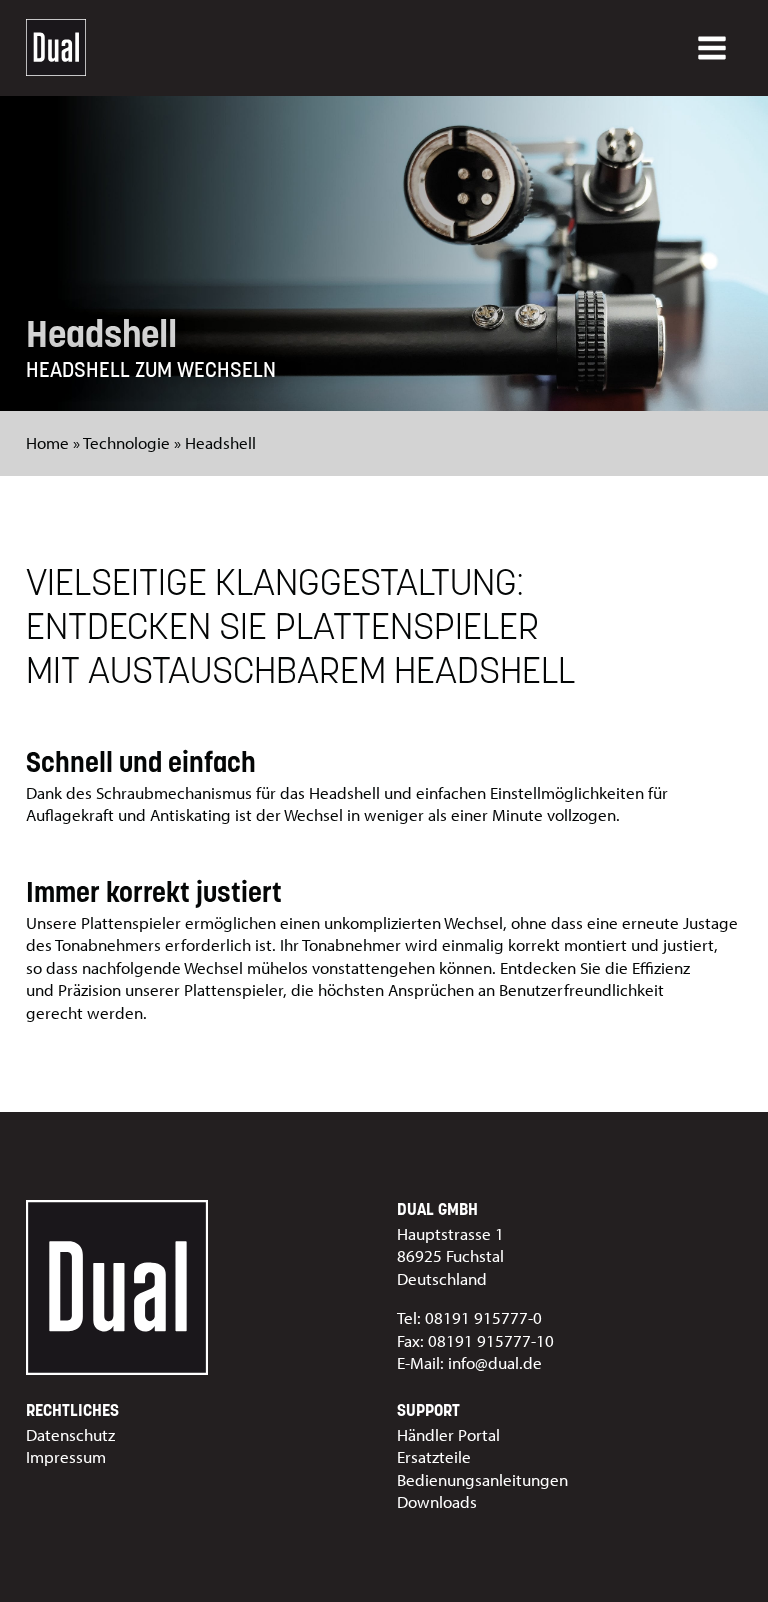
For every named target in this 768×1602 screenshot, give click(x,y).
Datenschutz (70, 1434)
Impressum (66, 1456)
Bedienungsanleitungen (482, 1479)
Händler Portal (448, 1434)
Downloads (437, 1501)
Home (47, 442)
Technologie (126, 442)
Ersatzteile (434, 1456)
